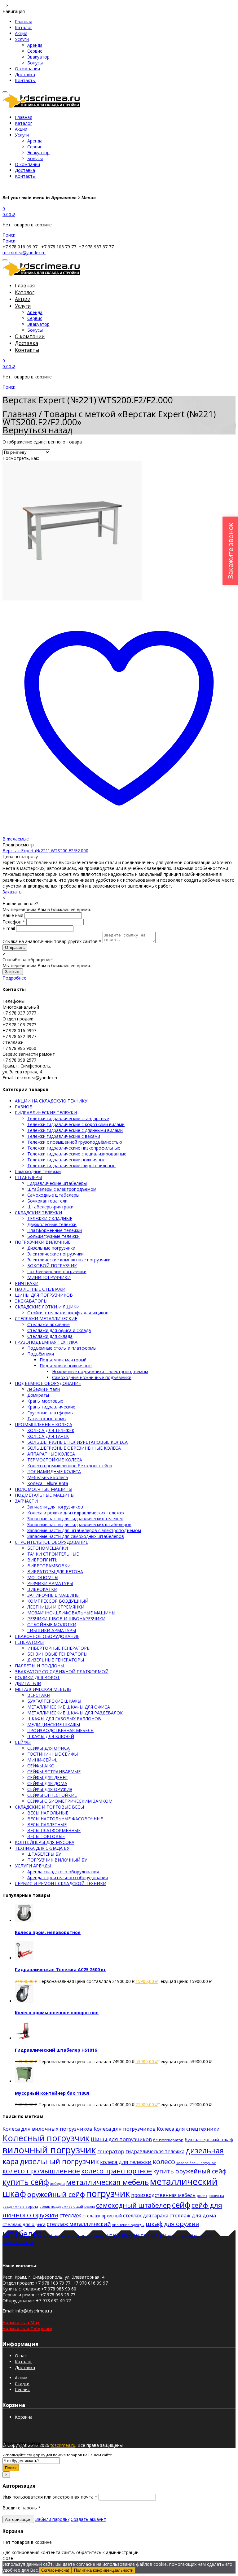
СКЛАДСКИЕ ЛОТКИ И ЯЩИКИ (47, 1307)
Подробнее (14, 978)
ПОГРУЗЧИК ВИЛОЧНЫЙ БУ (57, 1860)
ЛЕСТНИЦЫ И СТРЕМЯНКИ (56, 1607)
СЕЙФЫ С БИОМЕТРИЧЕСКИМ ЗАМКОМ (70, 1801)
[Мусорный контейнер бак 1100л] (24, 2081)
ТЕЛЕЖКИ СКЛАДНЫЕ (50, 1218)
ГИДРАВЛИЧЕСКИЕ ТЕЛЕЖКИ (46, 1113)
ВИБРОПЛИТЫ (43, 1560)
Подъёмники (41, 1354)
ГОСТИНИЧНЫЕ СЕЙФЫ (53, 1754)
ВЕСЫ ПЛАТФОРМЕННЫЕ (54, 1830)
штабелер (22, 2234)
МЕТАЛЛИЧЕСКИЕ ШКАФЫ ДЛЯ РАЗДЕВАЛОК (75, 1713)
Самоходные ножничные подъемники (92, 1377)
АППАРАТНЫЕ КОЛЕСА (51, 1454)
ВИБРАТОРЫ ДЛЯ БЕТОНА (55, 1572)
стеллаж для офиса (24, 2224)
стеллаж (70, 2215)
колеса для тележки (126, 2162)
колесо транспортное (117, 2171)
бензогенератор (168, 2140)
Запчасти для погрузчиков (55, 1507)
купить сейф (26, 2182)
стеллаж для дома (193, 2215)
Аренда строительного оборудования (68, 1877)
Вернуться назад (37, 430)
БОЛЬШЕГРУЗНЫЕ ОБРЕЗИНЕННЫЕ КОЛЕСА (74, 1448)
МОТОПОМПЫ (43, 1577)
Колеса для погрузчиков (125, 2129)
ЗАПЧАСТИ (26, 1501)
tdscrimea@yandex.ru (24, 253)
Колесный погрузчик (46, 2138)
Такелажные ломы (47, 1419)
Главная (24, 22)
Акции (21, 33)
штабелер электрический (136, 2235)
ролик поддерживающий (61, 2206)
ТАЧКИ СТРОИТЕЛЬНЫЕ (53, 1554)
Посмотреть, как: (21, 458)
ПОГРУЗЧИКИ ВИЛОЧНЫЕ (43, 1242)
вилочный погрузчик (49, 2150)
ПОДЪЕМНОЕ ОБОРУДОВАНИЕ (48, 1383)
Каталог (24, 27)
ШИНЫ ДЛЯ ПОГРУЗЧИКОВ (44, 1295)
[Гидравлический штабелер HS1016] (24, 2038)
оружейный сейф (56, 2194)
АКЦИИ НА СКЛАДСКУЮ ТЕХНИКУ (51, 1101)
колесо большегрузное (196, 2163)
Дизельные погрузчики (51, 1248)
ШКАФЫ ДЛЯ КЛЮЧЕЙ (51, 1736)
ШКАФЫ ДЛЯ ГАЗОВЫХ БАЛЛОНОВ (64, 1719)
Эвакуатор (38, 57)
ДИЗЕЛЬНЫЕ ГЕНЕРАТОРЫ (56, 1660)
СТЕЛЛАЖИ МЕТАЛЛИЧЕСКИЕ (46, 1319)
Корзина (24, 2417)
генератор (111, 2151)
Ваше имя (13, 915)
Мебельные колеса (48, 1477)
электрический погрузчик (190, 2235)
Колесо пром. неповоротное (48, 1932)
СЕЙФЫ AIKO (41, 1766)
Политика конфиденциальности (104, 2570)
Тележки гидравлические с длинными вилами (75, 1130)
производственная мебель (163, 2195)
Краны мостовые (45, 1401)
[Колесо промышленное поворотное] (24, 2001)
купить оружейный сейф (190, 2171)
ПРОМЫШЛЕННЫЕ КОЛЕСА (44, 1424)
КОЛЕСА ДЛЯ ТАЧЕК (48, 1436)
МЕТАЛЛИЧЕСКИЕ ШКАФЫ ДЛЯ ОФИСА (69, 1707)
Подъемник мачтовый (63, 1360)
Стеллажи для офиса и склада (59, 1330)
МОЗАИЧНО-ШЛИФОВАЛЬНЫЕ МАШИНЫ (71, 1613)
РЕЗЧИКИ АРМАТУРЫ (50, 1583)
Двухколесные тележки (52, 1224)
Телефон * (14, 922)
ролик (202, 2196)
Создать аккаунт (88, 2519)
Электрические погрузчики (55, 1254)
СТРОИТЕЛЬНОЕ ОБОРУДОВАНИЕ (51, 1542)
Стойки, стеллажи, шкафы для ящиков (68, 1313)
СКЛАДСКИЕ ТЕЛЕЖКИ (38, 1213)
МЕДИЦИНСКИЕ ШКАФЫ (54, 1725)
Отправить (15, 947)
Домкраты (38, 1395)
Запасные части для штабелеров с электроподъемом (84, 1530)
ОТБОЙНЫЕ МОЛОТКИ (52, 1624)
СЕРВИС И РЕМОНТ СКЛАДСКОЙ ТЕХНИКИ (61, 1883)
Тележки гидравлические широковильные (71, 1166)
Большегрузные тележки (53, 1236)
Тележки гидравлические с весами (64, 1136)
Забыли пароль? (52, 2519)
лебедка (57, 2183)
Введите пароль (22, 2508)
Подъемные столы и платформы (62, 1348)
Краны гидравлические (51, 1407)
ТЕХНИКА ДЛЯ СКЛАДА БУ (42, 1848)
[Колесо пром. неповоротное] (24, 1921)
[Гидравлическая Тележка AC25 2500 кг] (24, 1958)
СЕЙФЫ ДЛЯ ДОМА (47, 1783)
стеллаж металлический (79, 2224)
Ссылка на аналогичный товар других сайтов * (52, 941)
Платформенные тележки (55, 1230)
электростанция (18, 2242)
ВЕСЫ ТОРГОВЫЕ (46, 1836)
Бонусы (35, 63)
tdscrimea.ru (63, 2445)
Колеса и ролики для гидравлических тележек (76, 1513)
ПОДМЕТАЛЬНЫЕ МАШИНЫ (45, 1495)
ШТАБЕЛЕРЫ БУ (44, 1854)
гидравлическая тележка (155, 2151)
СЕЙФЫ (23, 1742)
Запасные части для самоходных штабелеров (76, 1536)
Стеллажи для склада (50, 1336)
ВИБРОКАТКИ (42, 1589)
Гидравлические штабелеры (57, 1183)
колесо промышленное (41, 2171)
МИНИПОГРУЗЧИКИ (49, 1277)
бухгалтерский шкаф (209, 2139)
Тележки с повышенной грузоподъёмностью (75, 1142)
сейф (181, 2205)
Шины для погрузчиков (121, 2139)
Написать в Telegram (27, 2328)
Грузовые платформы (50, 1413)
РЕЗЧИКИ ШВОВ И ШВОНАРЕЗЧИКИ (66, 1619)
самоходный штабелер (133, 2205)
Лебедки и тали (44, 1389)
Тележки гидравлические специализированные (77, 1154)
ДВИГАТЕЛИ (28, 1683)
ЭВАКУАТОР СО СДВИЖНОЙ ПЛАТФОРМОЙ (62, 1672)
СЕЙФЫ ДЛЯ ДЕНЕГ (47, 1777)
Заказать (12, 892)
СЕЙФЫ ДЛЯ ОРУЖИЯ (50, 1789)
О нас (21, 2356)
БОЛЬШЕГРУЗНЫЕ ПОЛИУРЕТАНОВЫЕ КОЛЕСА (77, 1442)
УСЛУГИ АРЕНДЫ (33, 1866)
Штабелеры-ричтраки (50, 1207)
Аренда (35, 45)
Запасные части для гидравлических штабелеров (79, 1524)
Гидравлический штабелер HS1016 (56, 2050)
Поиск (11, 2468)
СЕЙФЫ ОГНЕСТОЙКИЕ (52, 1795)
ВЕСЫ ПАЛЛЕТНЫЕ (47, 1825)
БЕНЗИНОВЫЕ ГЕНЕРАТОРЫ (57, 1654)
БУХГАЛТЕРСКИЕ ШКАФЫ (54, 1701)
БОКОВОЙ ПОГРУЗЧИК (52, 1266)
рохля (90, 2206)
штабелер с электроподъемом (74, 2235)
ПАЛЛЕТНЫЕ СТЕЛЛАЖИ (40, 1289)
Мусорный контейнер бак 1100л (52, 2093)
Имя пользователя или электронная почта (50, 2497)
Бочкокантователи (47, 1201)
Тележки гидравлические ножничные (66, 1160)
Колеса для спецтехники (188, 2129)
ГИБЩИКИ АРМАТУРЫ (52, 1630)
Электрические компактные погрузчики (69, 1260)
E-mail (9, 928)
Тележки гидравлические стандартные (68, 1118)
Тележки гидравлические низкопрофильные (74, 1148)
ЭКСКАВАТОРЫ (31, 1301)
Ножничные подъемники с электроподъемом (100, 1371)
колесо (164, 2161)
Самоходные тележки (38, 1171)
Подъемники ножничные (66, 1366)
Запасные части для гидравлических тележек (75, 1519)
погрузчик (108, 2193)
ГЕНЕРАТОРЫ (29, 1642)
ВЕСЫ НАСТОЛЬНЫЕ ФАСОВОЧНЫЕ (65, 1819)
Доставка (25, 74)
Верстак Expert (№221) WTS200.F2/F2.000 (45, 851)
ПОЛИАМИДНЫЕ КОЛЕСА (54, 1471)
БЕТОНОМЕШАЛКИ (48, 1548)
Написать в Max (21, 2323)
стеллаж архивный (102, 2216)
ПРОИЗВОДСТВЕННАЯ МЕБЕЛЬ (60, 1730)
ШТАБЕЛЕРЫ (28, 1177)
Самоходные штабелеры (53, 1195)
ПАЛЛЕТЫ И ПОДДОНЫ (40, 1666)
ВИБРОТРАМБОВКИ (49, 1566)
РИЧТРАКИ (27, 1283)
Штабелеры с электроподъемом (62, 1189)
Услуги (22, 39)
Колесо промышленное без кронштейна (70, 1466)
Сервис (35, 51)
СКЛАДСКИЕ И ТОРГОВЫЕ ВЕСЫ (49, 1807)
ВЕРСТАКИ (39, 1695)
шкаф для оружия (172, 2224)
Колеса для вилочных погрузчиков (47, 2129)
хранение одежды (128, 2225)
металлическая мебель (107, 2182)
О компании (27, 69)
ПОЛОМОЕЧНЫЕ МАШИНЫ (44, 1489)
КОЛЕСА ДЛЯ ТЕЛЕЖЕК (51, 1430)
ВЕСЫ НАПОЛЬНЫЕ (48, 1813)
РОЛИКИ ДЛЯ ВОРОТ (37, 1677)
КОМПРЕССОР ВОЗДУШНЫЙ (58, 1601)
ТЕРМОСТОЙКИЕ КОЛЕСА (55, 1460)
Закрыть (13, 972)
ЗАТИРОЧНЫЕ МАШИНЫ (53, 1595)
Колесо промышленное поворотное (57, 2013)
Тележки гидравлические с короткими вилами (76, 1124)
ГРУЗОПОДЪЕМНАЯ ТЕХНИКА (46, 1342)
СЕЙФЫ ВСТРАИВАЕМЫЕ (54, 1772)
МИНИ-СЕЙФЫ (43, 1760)
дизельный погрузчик (59, 2161)
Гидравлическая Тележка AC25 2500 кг (60, 1969)
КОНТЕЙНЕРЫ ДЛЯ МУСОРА (45, 1842)
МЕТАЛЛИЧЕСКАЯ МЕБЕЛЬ (43, 1689)
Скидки (22, 2384)
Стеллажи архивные (48, 1324)
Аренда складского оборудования (63, 1872)
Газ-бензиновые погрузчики (57, 1271)
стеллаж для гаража (146, 2216)
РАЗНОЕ (23, 1107)
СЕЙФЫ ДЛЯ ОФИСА (48, 1748)
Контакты (25, 80)
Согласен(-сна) (55, 2570)
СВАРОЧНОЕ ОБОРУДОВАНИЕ (47, 1636)
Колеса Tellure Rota (48, 1483)
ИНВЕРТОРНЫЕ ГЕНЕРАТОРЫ (59, 1648)
